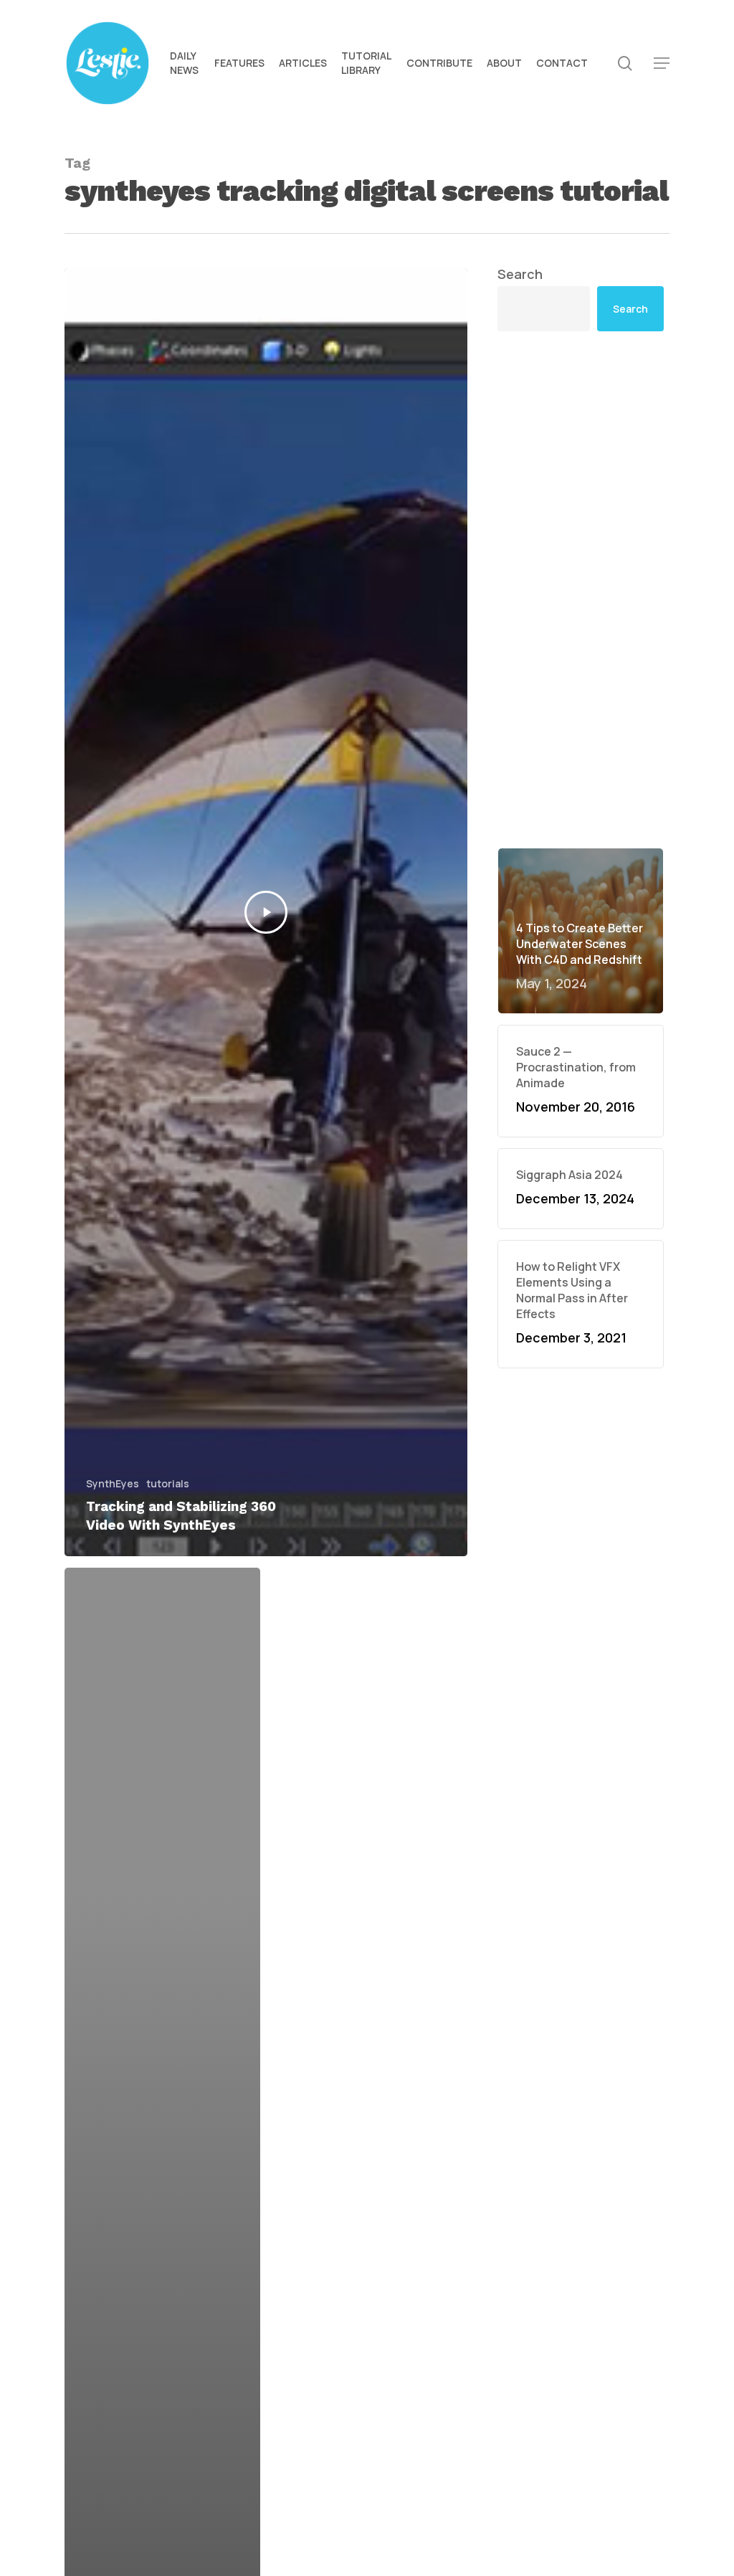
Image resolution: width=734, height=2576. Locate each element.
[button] (662, 63)
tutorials (168, 1483)
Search (520, 274)
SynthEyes (113, 1483)
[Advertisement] (581, 589)
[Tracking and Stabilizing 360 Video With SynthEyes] (266, 912)
